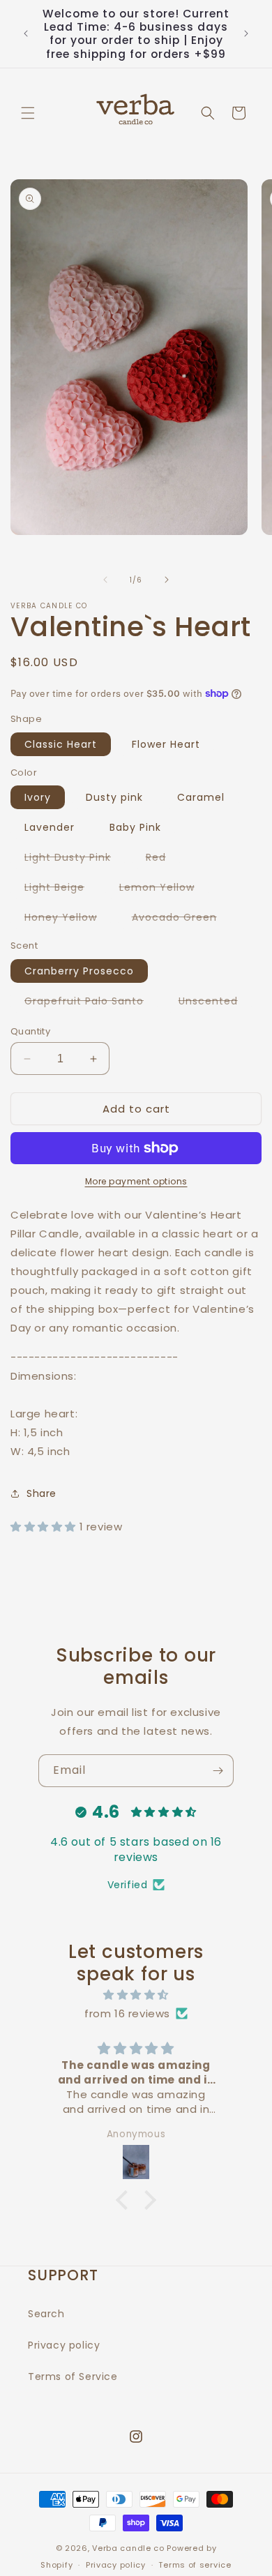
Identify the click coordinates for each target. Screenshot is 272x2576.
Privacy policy (64, 2345)
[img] (136, 1995)
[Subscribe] (218, 1771)
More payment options (136, 1181)
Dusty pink (114, 797)
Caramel (201, 797)
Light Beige (61, 889)
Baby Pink (135, 827)
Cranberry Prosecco (79, 971)
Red (163, 859)
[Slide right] (167, 580)
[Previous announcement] (26, 33)
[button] (28, 113)
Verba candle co (128, 2548)
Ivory (38, 797)
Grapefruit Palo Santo (91, 1003)
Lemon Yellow (164, 889)
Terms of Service (73, 2377)
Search (46, 2314)
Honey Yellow (68, 919)
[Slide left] (105, 580)
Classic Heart (61, 744)
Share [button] (41, 1493)
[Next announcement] (246, 33)
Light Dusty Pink (75, 859)
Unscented (215, 1003)
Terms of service (195, 2565)
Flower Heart (166, 744)
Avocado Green (181, 919)
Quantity (30, 1031)
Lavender (50, 827)
